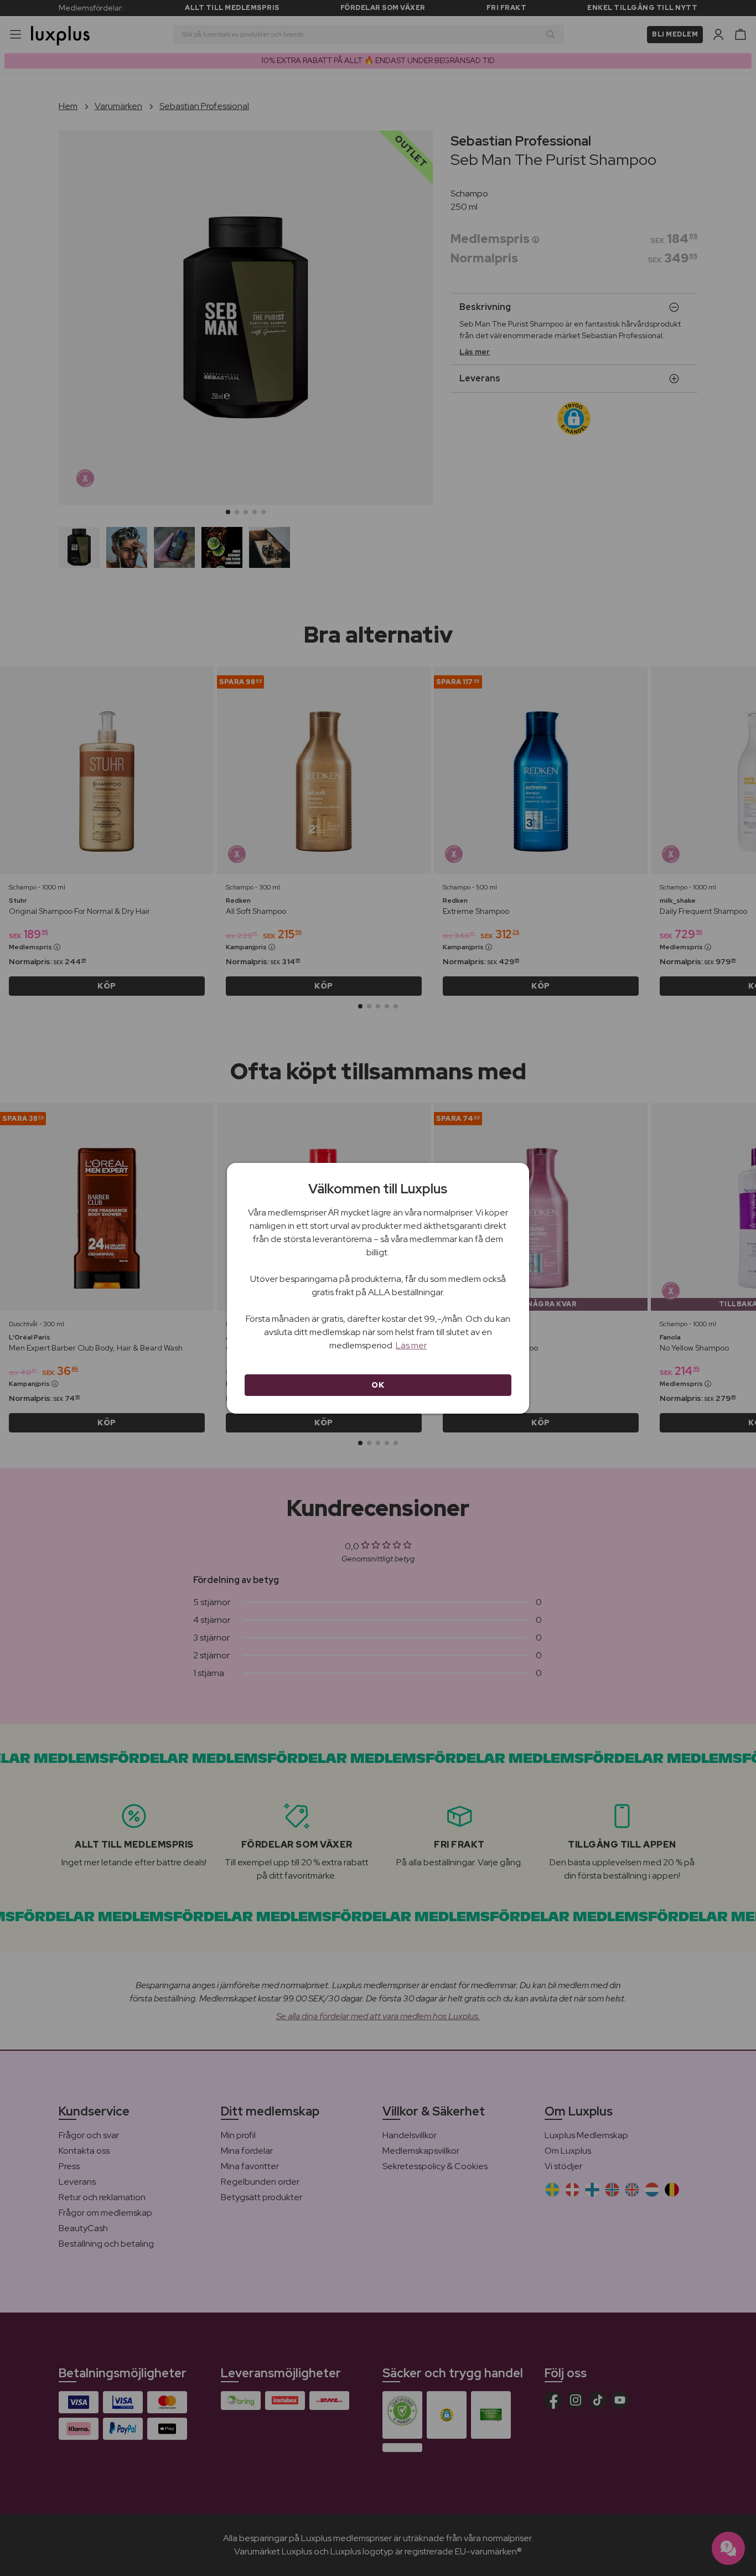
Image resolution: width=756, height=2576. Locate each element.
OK (378, 1385)
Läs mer (411, 1345)
